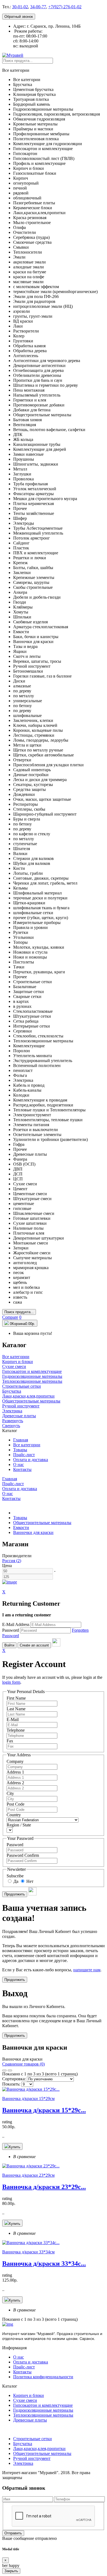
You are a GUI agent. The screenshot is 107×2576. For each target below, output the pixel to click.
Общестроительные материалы (42, 1523)
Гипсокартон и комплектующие (43, 2405)
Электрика (23, 2463)
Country (14, 1815)
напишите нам (87, 1970)
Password (11, 1630)
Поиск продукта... (19, 1312)
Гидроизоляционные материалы (43, 2410)
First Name (16, 1698)
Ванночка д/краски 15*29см (28, 2099)
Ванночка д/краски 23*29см (28, 2175)
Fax (10, 1741)
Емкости (21, 1527)
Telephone (16, 1730)
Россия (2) (12, 1561)
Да (15, 1881)
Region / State (19, 1825)
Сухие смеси (25, 2400)
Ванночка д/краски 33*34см (28, 2252)
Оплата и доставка (31, 1460)
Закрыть (11, 2571)
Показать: (11, 2084)
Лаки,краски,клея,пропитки (39, 2449)
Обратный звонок (19, 17)
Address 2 (15, 1783)
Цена (7, 1566)
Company (15, 1761)
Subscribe (15, 1876)
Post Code (16, 1804)
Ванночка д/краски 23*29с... (44, 2187)
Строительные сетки (33, 2439)
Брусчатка (23, 2444)
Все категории (27, 1445)
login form (11, 1682)
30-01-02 (20, 7)
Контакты (22, 1469)
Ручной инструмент (32, 2458)
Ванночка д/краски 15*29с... (44, 2110)
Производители (17, 1556)
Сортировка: (14, 2079)
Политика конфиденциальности (43, 2377)
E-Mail (13, 1719)
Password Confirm (23, 1855)
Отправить (13, 2533)
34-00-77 (38, 7)
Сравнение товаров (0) (23, 2064)
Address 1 (15, 1772)
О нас (19, 1465)
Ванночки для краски (33, 1532)
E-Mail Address (16, 1624)
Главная (21, 1440)
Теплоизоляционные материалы (43, 2415)
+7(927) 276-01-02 (65, 7)
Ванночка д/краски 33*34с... (44, 2264)
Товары (20, 1450)
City (10, 1793)
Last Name (16, 1709)
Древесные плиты (30, 2420)
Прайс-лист (24, 1455)
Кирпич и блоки (29, 2395)
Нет (29, 1881)
